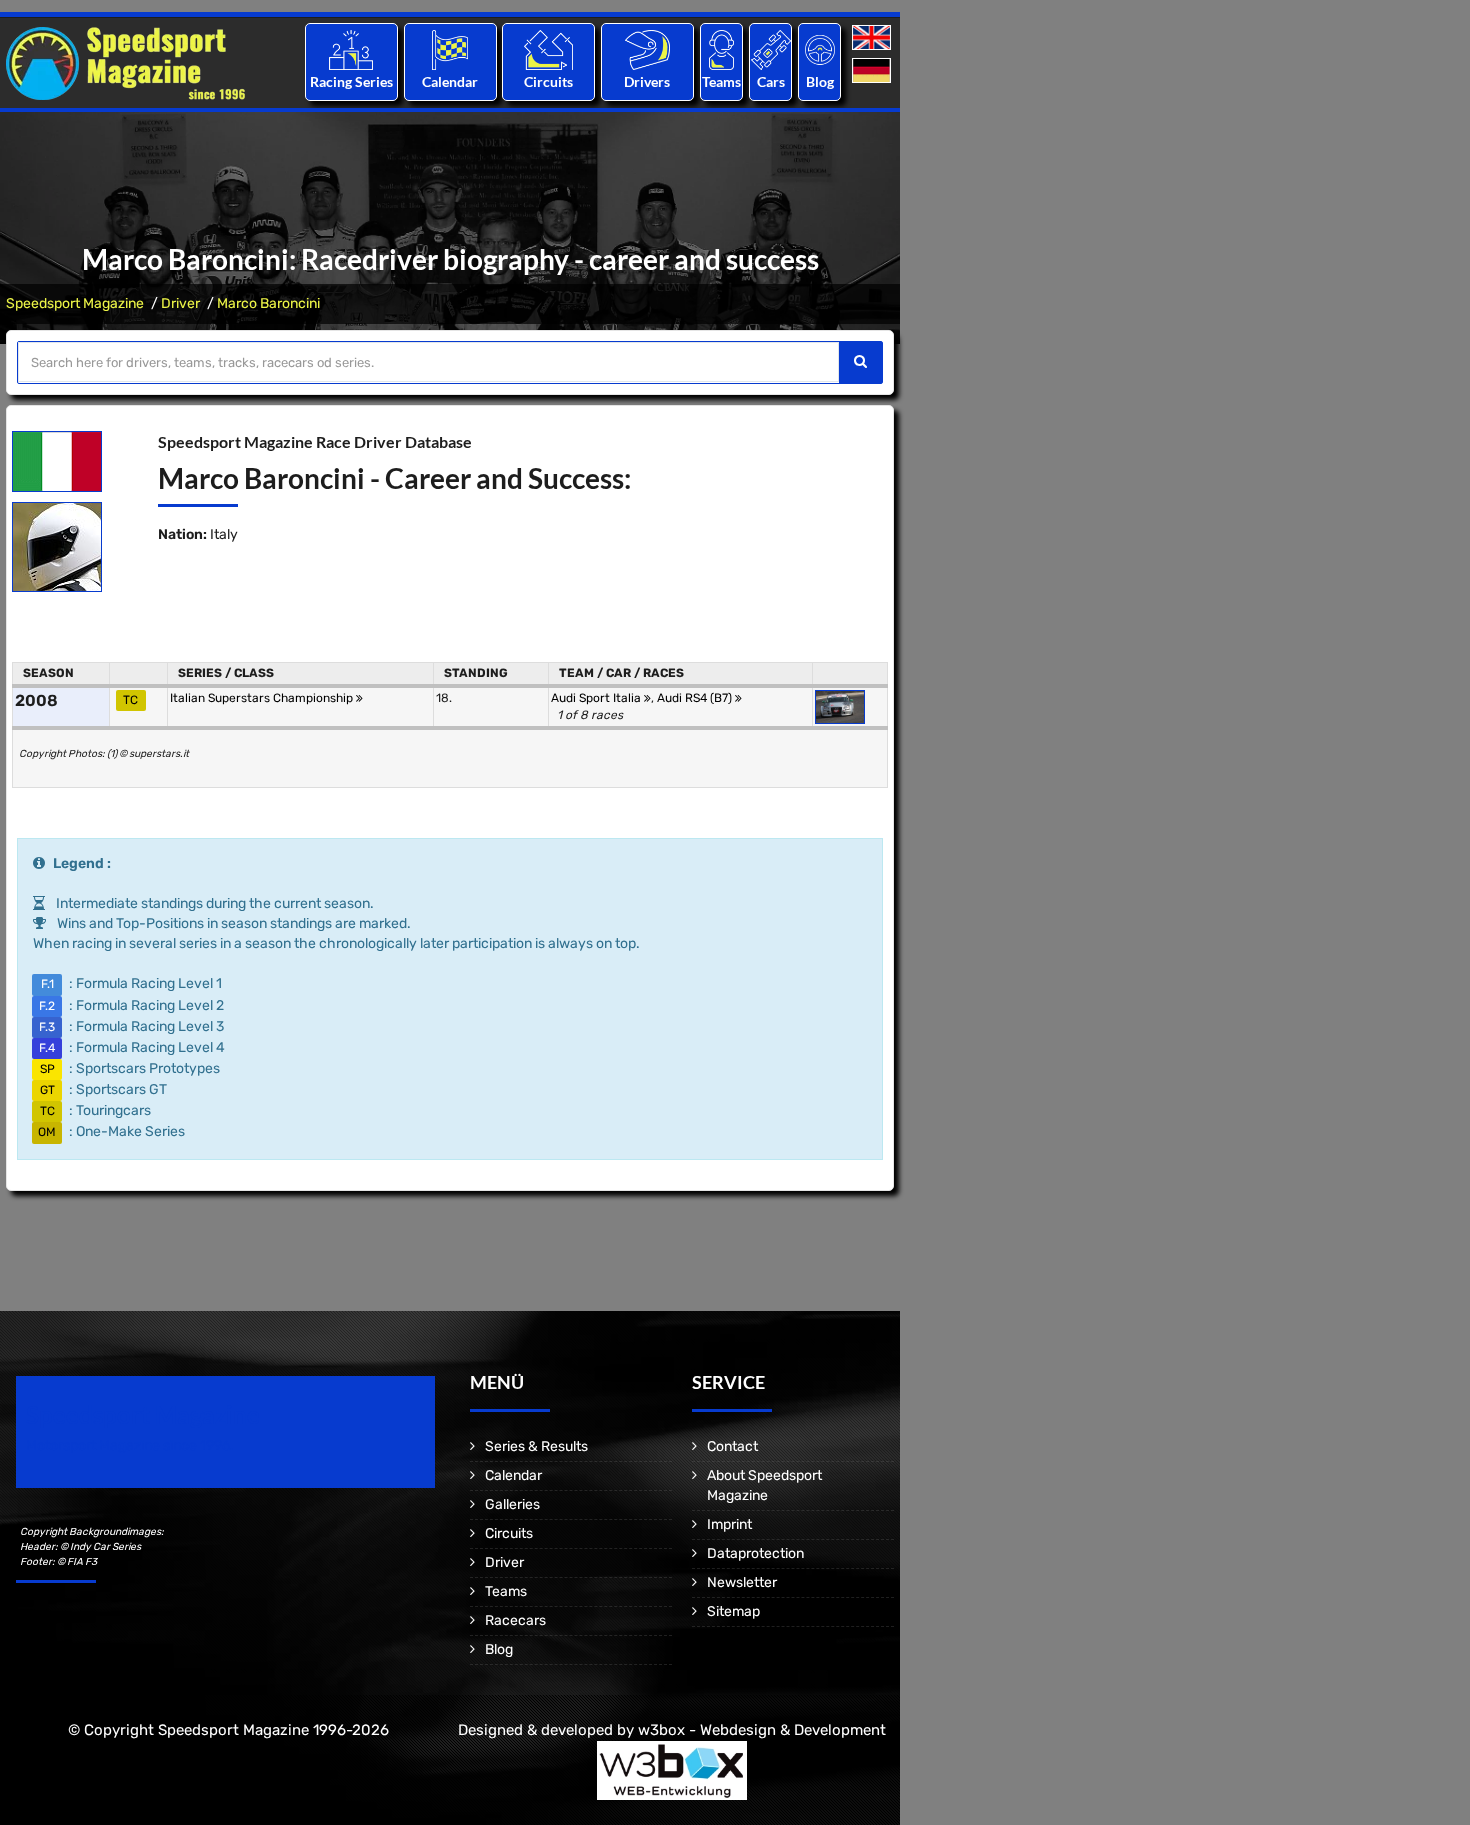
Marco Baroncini (268, 303)
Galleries (512, 1504)
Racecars (515, 1620)
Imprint (729, 1524)
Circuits (548, 81)
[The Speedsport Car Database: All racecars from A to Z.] (771, 49)
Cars (771, 81)
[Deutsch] (873, 71)
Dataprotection (755, 1553)
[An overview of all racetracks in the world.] (548, 49)
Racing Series (351, 81)
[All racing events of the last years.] (450, 49)
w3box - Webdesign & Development (762, 1730)
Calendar (450, 81)
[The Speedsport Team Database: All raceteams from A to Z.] (721, 49)
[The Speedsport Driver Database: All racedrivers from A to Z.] (647, 49)
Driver (180, 303)
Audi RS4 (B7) (696, 698)
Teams (721, 81)
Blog (820, 81)
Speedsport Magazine (75, 303)
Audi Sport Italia (597, 698)
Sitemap (733, 1611)
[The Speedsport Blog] (820, 49)
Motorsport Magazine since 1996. (130, 1445)
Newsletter (742, 1582)
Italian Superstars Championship (263, 698)
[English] (873, 38)
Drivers (647, 81)
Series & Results (536, 1446)
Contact (732, 1446)
